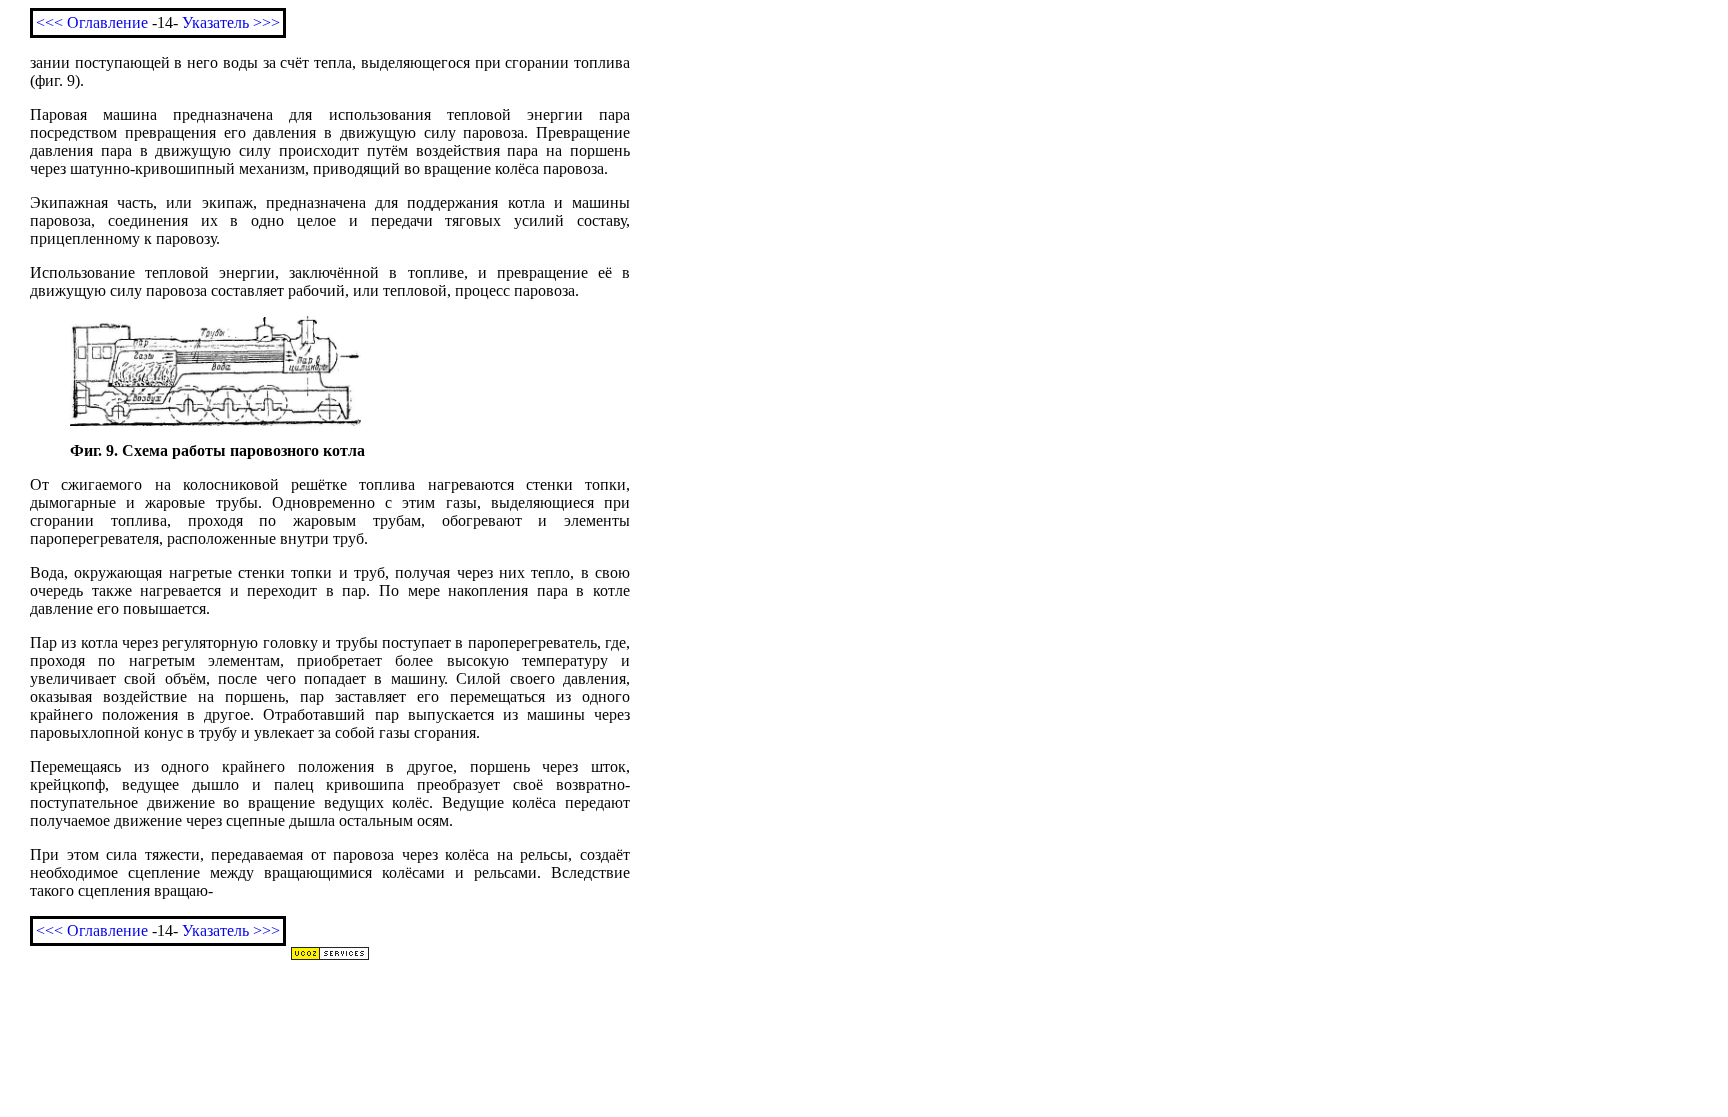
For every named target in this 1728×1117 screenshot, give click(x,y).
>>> (266, 22)
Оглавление (107, 22)
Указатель (215, 22)
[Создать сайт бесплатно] (330, 955)
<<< (49, 22)
